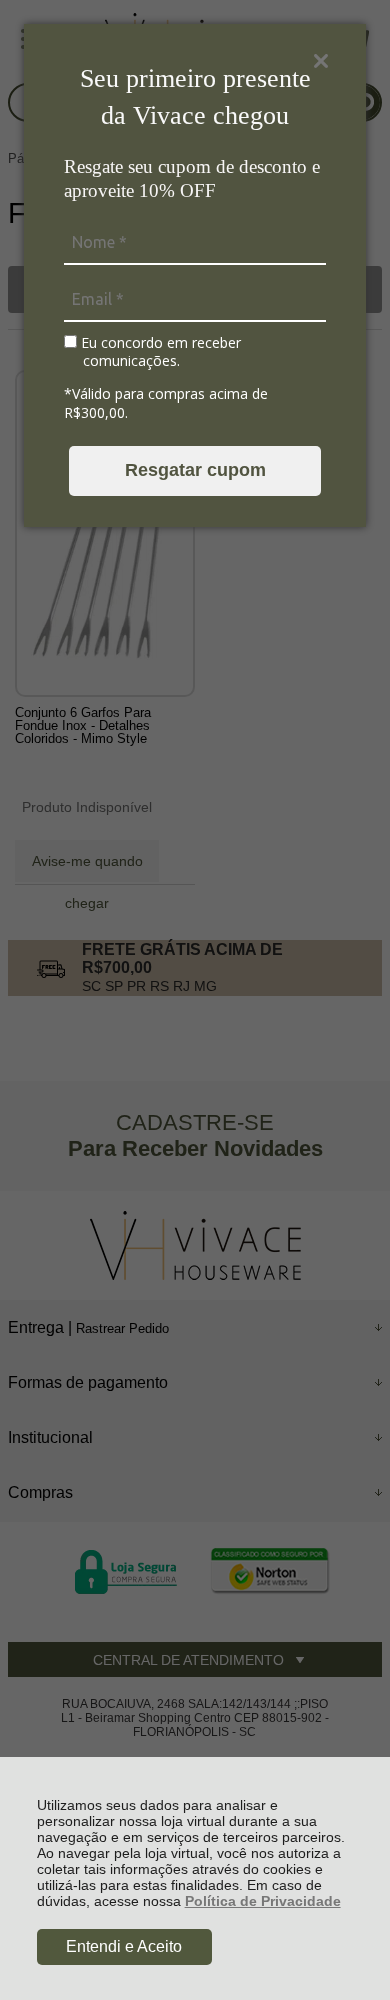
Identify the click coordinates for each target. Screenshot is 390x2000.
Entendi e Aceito (124, 1946)
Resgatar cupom (195, 470)
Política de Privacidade (263, 1901)
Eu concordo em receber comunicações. (159, 351)
